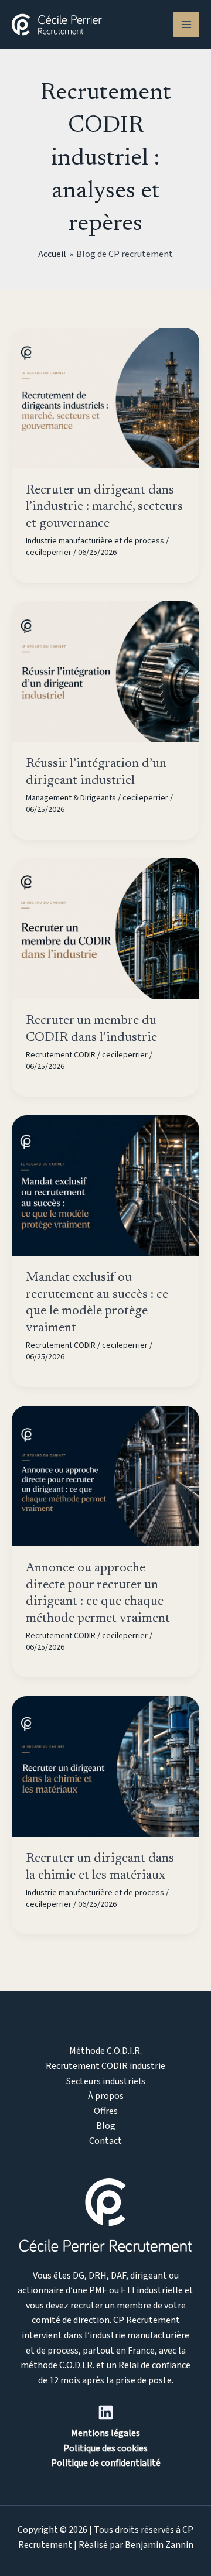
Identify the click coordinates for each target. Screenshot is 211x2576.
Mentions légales (105, 2433)
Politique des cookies (105, 2448)
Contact (105, 2141)
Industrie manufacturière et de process (95, 541)
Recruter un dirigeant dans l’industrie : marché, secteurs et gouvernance (104, 507)
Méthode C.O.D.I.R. (105, 2051)
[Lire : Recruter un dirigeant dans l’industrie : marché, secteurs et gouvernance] (105, 397)
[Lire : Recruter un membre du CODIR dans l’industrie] (105, 928)
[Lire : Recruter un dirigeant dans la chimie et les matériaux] (105, 1766)
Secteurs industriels (106, 2081)
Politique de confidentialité (106, 2463)
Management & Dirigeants (71, 798)
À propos (106, 2096)
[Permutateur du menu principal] (186, 25)
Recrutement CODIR (61, 1055)
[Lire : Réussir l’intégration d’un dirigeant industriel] (105, 671)
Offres (106, 2111)
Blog (106, 2126)
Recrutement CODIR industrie (105, 2066)
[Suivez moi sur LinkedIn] (106, 2412)
